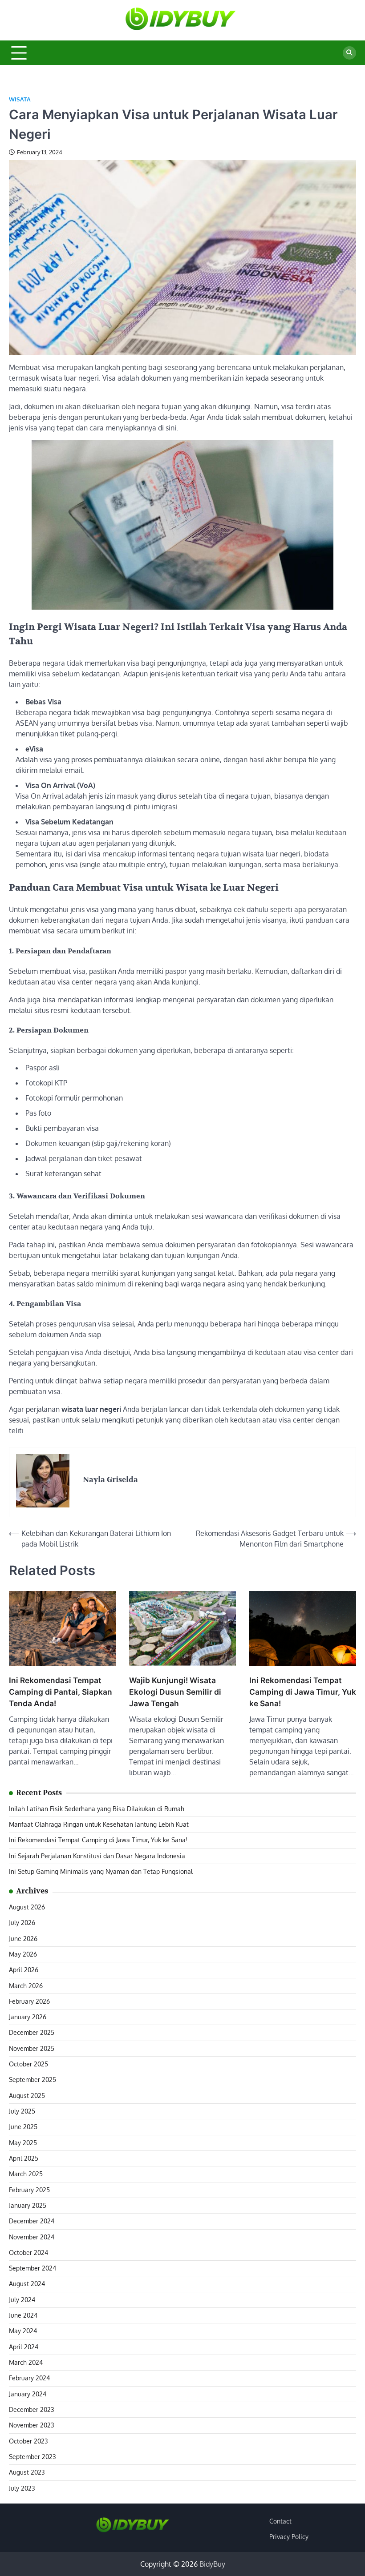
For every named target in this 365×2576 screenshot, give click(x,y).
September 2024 (32, 2268)
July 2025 (22, 2111)
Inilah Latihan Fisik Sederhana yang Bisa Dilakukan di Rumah (97, 1809)
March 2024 (26, 2362)
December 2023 (32, 2409)
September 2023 (32, 2457)
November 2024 (32, 2237)
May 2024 (23, 2331)
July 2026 (22, 1923)
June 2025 (23, 2127)
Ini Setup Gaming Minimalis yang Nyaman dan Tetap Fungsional (101, 1871)
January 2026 (28, 2017)
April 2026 (24, 1970)
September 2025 (32, 2080)
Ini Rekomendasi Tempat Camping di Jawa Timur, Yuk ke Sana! (303, 1692)
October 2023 (28, 2441)
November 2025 (32, 2048)
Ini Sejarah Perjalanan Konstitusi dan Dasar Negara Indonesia (97, 1856)
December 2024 (32, 2221)
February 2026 (29, 2001)
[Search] (349, 53)
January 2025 (28, 2205)
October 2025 (28, 2064)
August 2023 (27, 2472)
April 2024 (24, 2347)
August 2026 (27, 1907)
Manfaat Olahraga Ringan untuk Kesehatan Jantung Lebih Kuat (99, 1824)
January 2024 (28, 2394)
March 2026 (26, 1986)
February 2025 (29, 2190)
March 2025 (26, 2174)
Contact (280, 2521)
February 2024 (29, 2378)
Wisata (20, 99)
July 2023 (22, 2488)
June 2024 (23, 2315)
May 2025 (23, 2143)
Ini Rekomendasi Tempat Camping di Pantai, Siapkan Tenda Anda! (61, 1692)
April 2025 (24, 2158)
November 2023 (32, 2425)
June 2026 (23, 1939)
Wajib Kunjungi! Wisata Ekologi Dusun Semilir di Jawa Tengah (175, 1692)
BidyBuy (212, 2564)
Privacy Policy (289, 2537)
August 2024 (27, 2284)
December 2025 (32, 2032)
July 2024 (22, 2300)
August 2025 (27, 2096)
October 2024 (28, 2252)
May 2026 (23, 1954)
